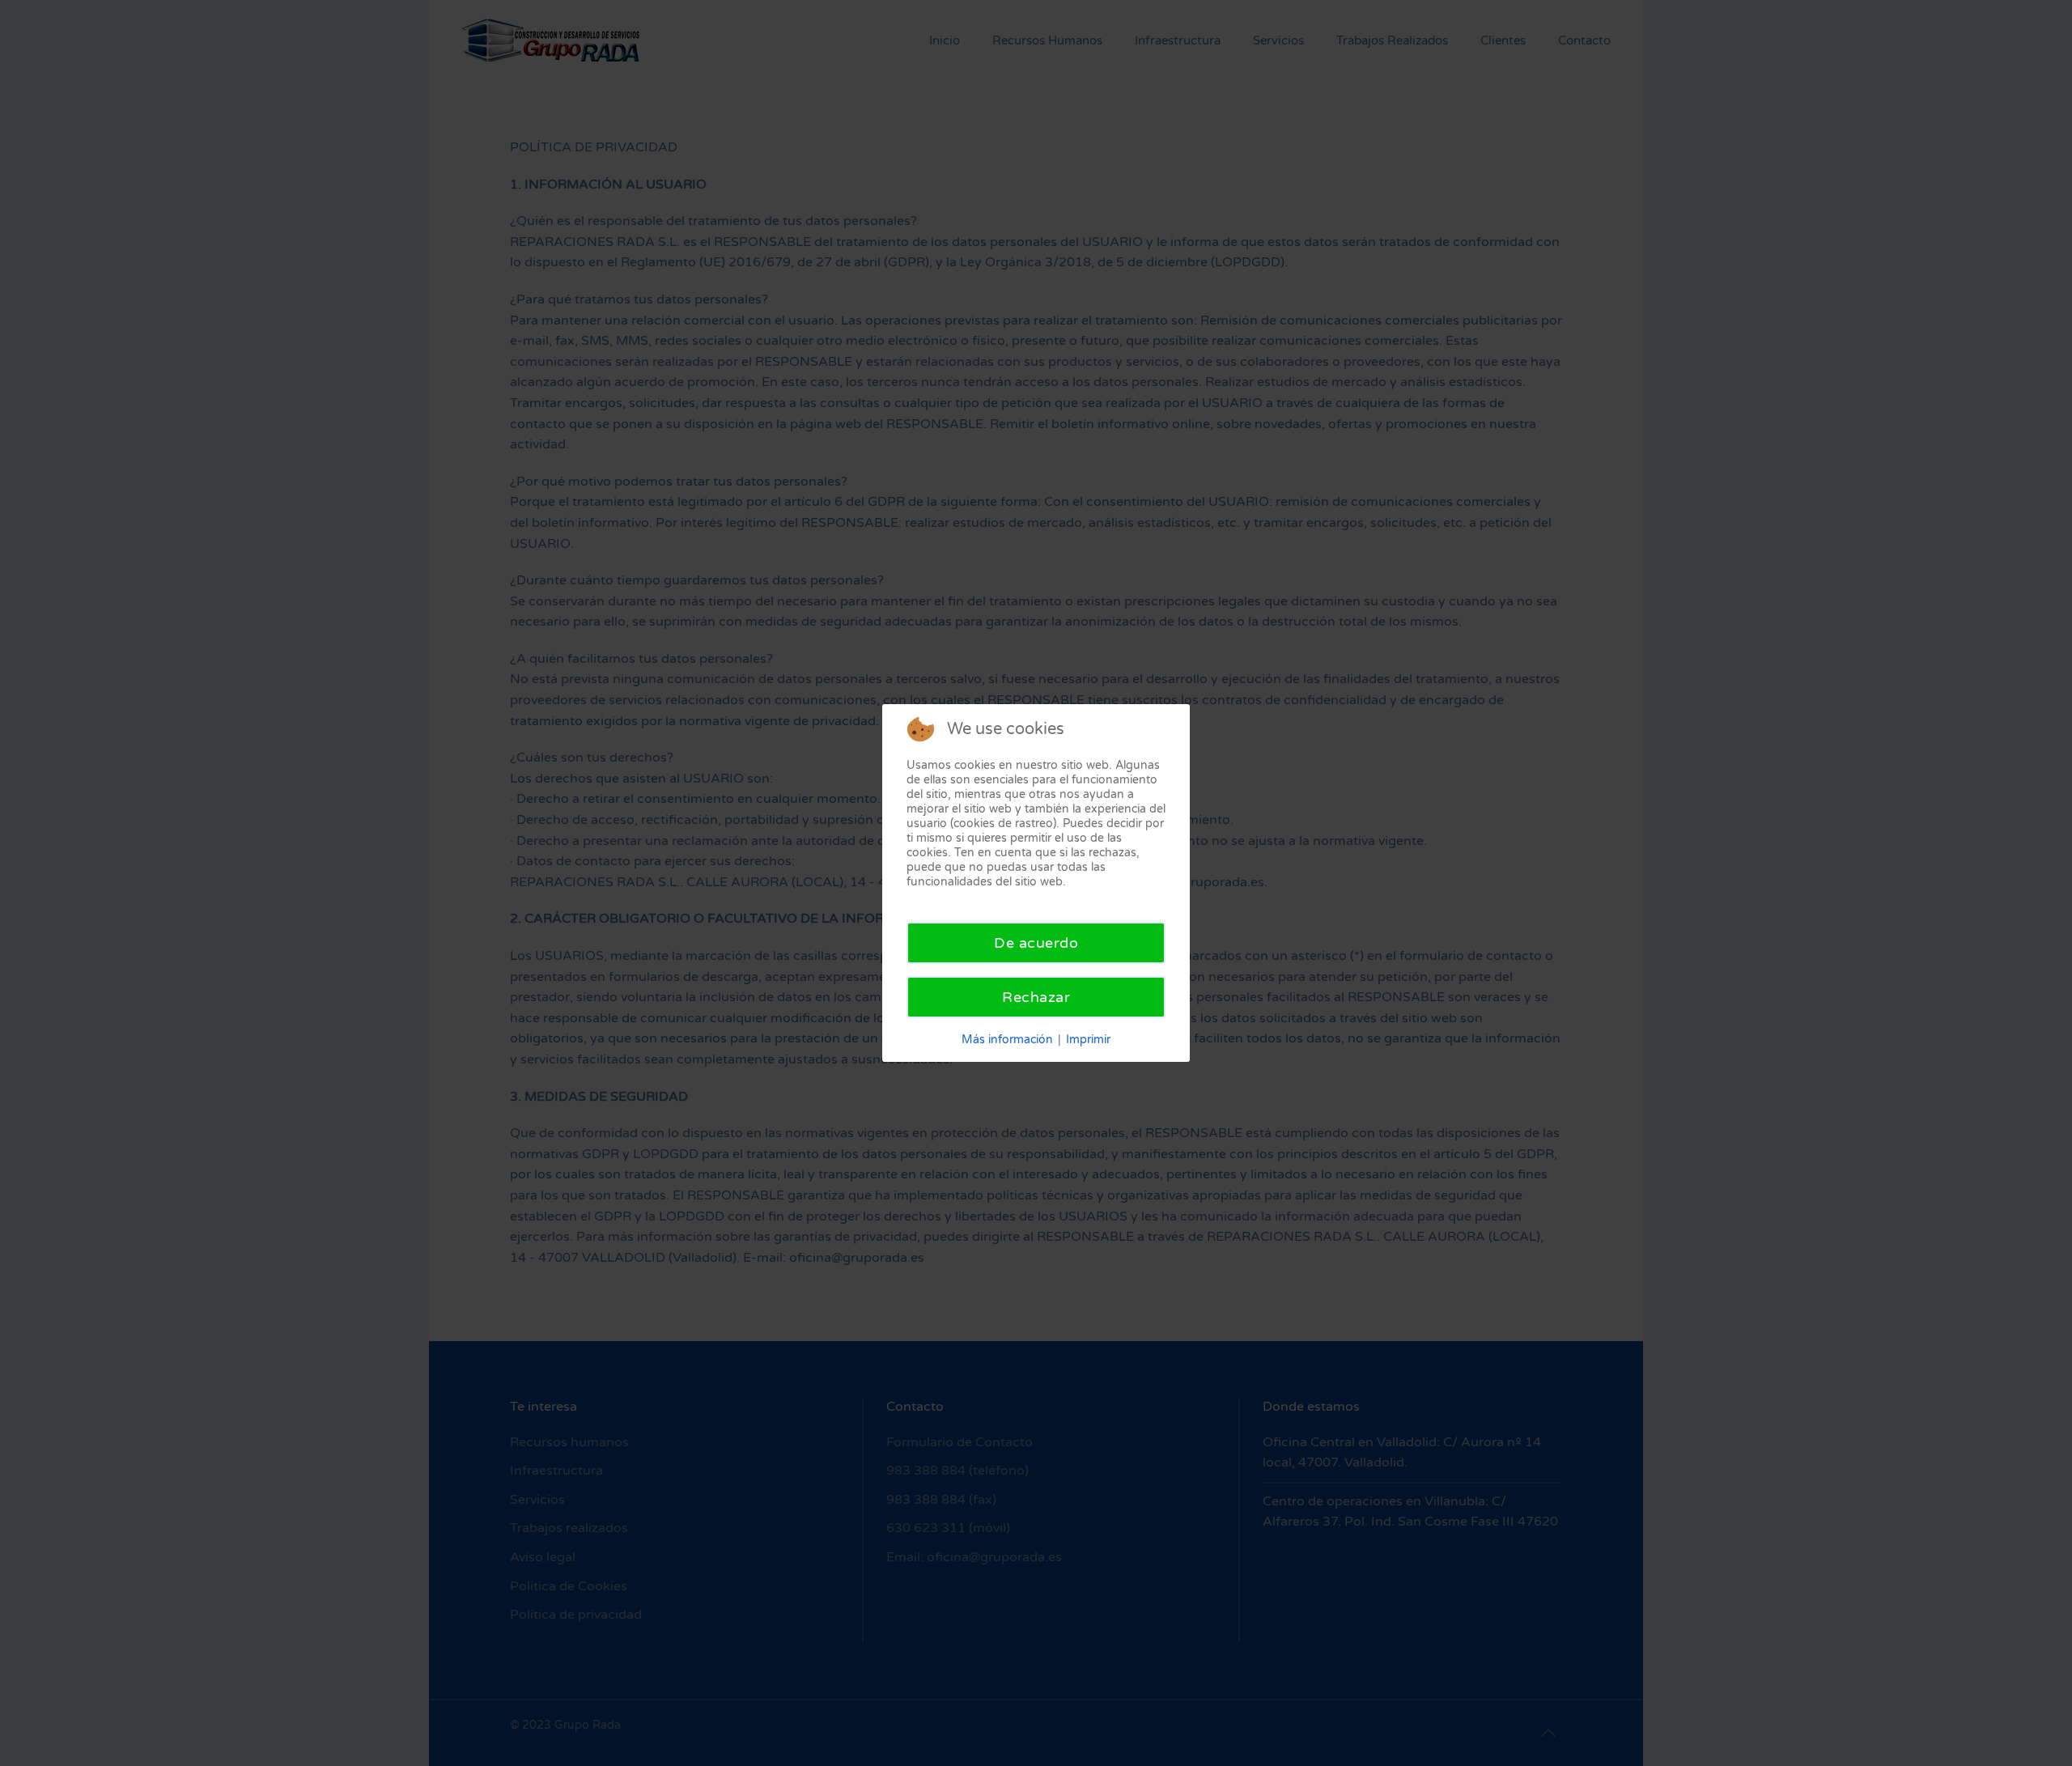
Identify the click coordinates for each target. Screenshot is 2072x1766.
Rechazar (1036, 997)
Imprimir (1088, 1040)
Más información (1007, 1040)
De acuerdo (1036, 943)
